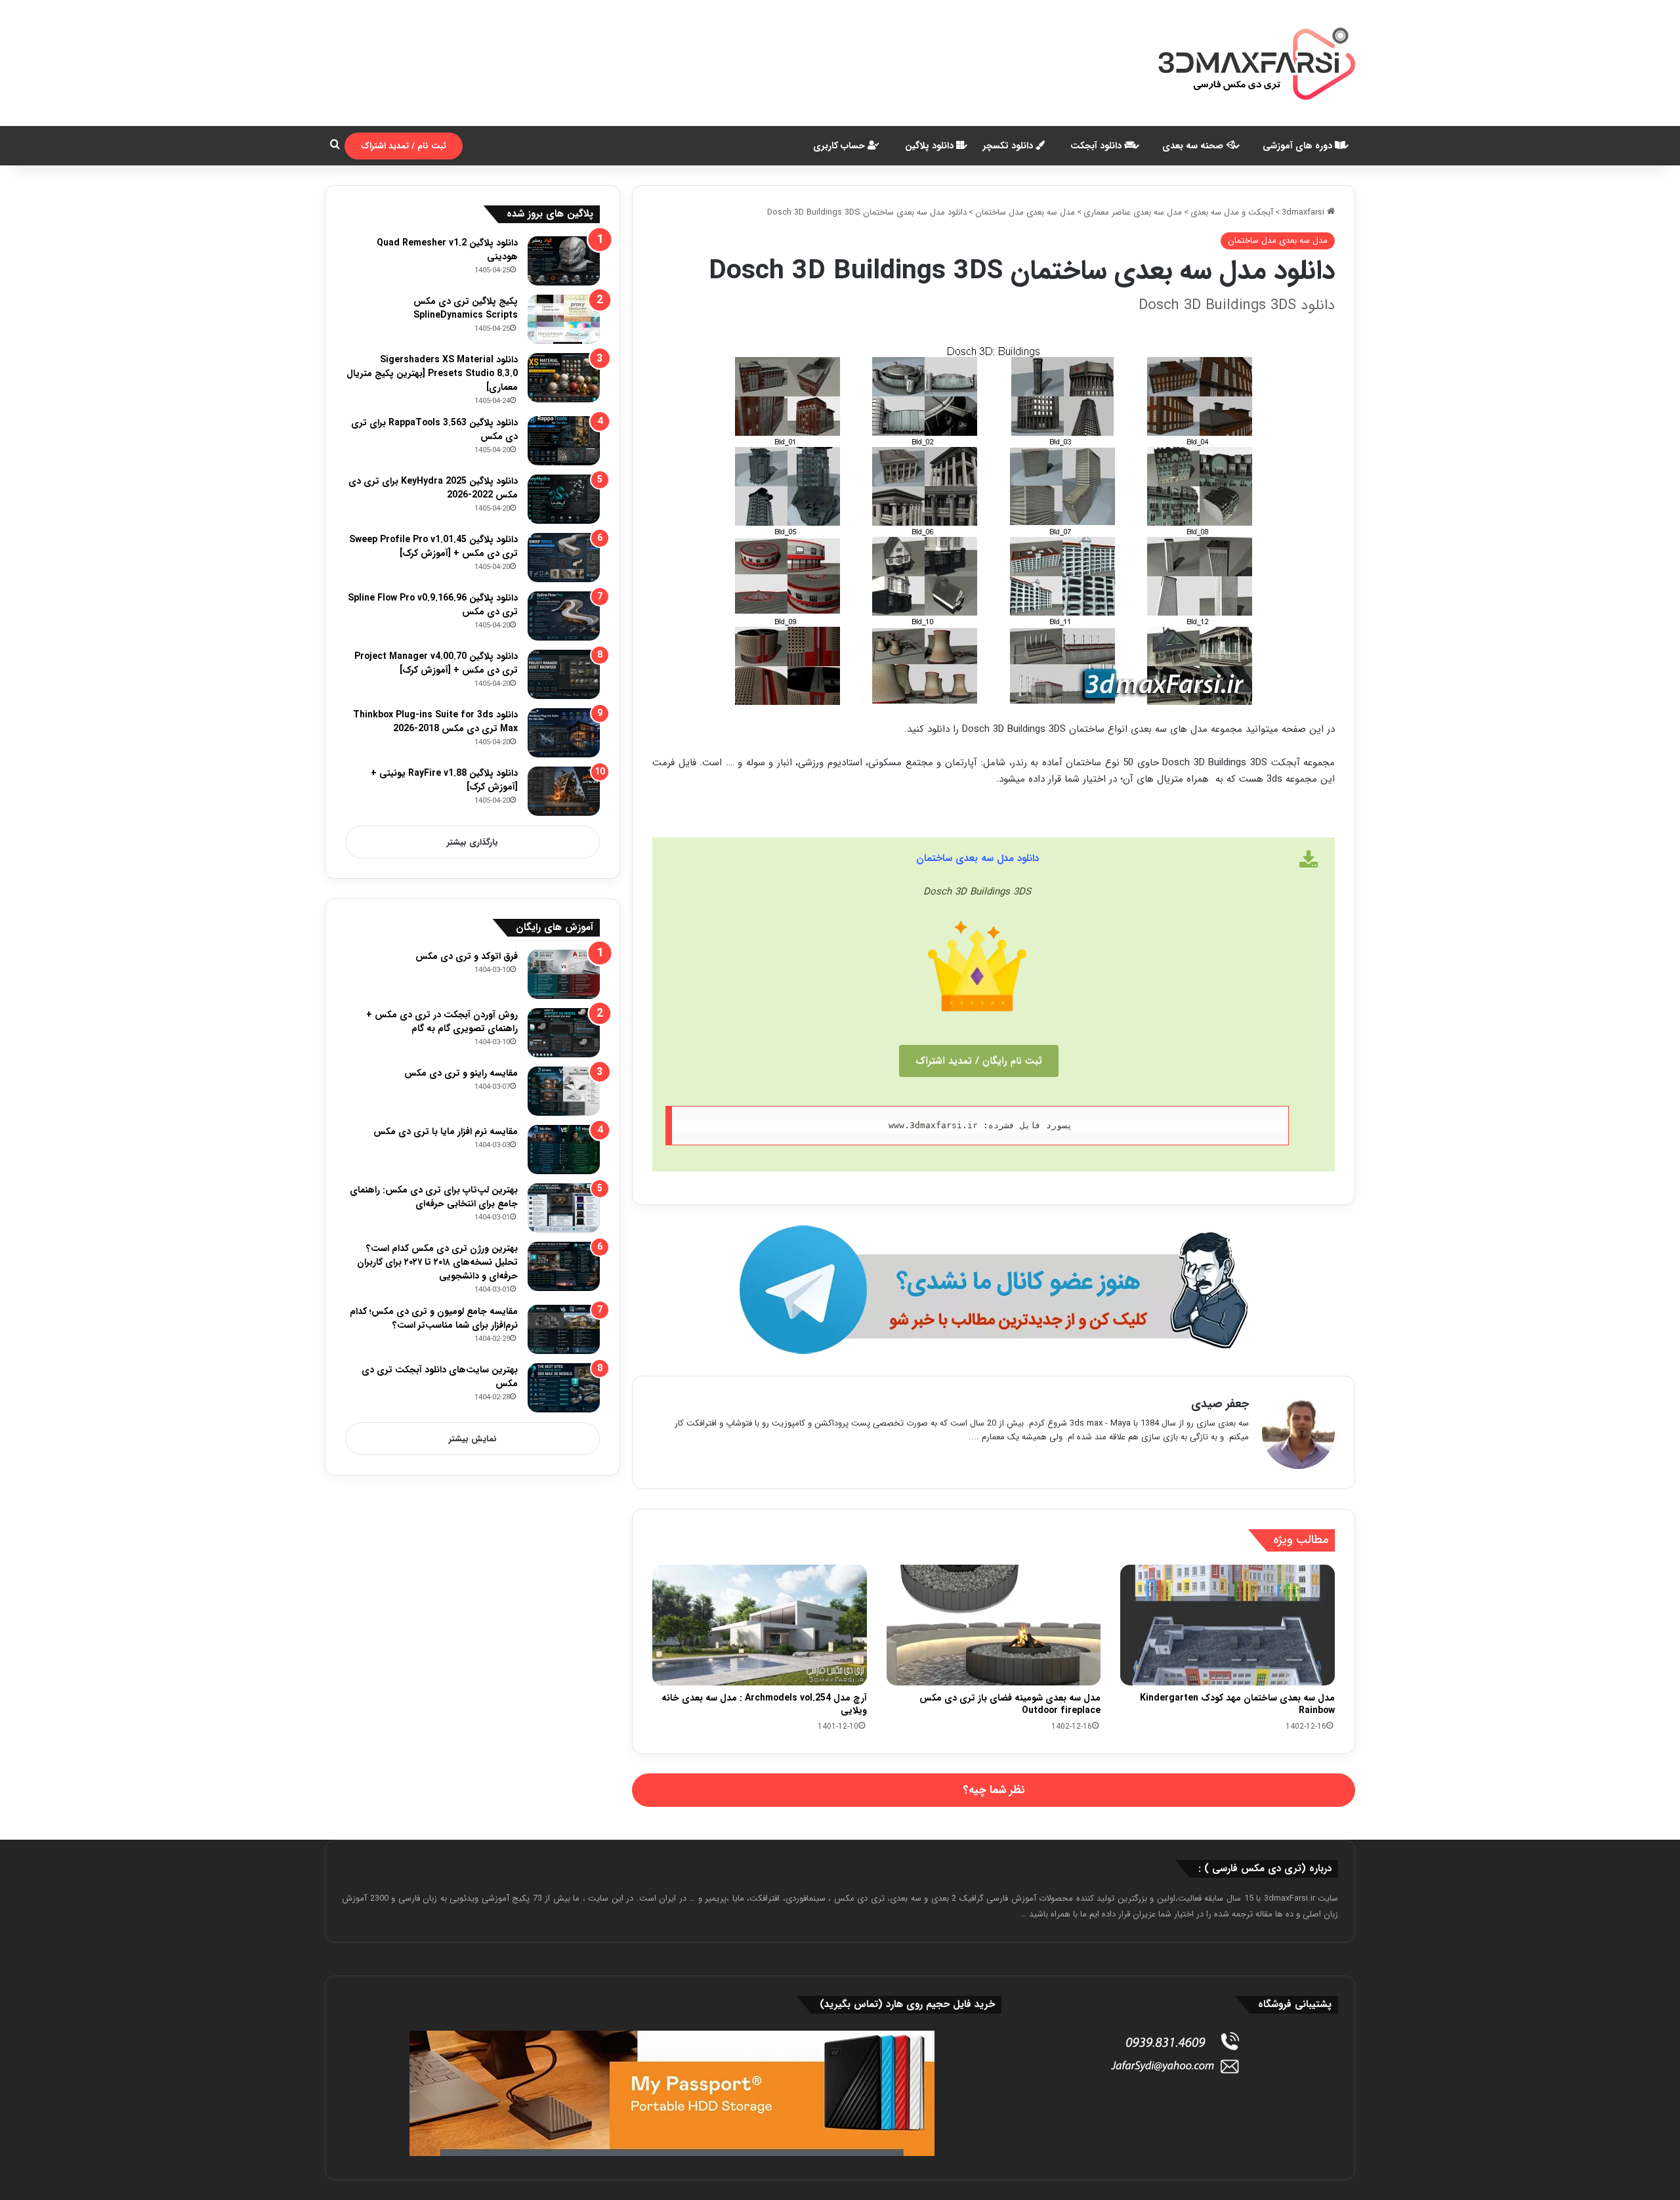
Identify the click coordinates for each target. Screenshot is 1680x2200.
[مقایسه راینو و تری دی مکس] (564, 1091)
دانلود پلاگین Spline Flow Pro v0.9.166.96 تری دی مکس (433, 605)
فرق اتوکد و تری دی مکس (467, 956)
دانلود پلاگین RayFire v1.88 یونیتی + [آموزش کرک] (444, 780)
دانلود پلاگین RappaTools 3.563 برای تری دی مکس (434, 430)
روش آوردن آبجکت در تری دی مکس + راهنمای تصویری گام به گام (442, 1022)
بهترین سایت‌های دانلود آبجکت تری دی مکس (440, 1377)
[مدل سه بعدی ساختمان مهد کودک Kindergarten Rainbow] (1228, 1625)
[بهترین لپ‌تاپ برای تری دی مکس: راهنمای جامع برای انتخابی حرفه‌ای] (564, 1208)
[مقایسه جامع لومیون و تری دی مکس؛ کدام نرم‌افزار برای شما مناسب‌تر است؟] (564, 1329)
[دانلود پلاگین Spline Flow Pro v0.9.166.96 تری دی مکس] (564, 616)
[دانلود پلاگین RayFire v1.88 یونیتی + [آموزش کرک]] (564, 791)
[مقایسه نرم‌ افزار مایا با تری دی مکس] (564, 1150)
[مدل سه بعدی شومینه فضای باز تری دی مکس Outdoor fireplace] (994, 1625)
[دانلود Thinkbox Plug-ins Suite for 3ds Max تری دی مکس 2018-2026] (564, 733)
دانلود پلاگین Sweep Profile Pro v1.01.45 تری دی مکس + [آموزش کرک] (433, 546)
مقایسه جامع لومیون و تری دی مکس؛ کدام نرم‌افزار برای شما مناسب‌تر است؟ (434, 1318)
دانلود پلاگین (931, 146)
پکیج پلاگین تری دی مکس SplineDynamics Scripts (466, 308)
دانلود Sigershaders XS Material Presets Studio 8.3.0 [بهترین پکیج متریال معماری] (432, 373)
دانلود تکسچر (1009, 146)
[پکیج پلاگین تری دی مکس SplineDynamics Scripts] (564, 319)
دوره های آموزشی (1299, 146)
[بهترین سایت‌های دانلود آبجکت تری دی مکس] (564, 1388)
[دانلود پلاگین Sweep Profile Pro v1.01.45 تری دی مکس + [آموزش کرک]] (564, 558)
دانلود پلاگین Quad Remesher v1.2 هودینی (447, 250)
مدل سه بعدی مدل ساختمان (1025, 212)
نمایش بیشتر (473, 1439)
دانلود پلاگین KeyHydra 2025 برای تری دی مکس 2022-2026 (433, 488)
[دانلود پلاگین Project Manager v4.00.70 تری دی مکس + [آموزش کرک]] (564, 674)
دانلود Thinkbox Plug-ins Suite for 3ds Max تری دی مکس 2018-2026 (435, 722)
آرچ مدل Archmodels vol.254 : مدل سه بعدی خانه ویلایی (764, 1704)
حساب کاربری (840, 146)
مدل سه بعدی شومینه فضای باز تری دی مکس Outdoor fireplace (1010, 1704)
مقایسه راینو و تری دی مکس (461, 1073)
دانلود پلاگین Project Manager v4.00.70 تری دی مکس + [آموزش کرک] (436, 663)
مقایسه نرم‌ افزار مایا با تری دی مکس (446, 1132)
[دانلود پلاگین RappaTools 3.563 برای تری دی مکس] (564, 441)
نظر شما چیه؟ (994, 1790)
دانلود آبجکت (1097, 146)
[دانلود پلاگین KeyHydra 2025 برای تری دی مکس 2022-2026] (564, 499)
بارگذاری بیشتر (472, 842)
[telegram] (994, 1290)
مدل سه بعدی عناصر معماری (1133, 212)
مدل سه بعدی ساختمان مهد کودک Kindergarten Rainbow (1237, 1704)
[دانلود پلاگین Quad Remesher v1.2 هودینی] (564, 261)
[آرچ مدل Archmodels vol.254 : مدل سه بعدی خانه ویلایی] (760, 1625)
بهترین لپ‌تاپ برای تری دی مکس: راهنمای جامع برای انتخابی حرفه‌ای (434, 1197)
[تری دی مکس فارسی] (1257, 63)
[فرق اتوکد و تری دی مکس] (564, 974)
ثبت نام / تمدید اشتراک (404, 146)
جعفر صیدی (1220, 1404)
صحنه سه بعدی (1194, 146)
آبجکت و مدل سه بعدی (1232, 212)
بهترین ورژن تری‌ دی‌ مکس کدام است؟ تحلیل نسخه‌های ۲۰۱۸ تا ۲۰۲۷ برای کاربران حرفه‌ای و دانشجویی (437, 1262)
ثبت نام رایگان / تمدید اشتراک (979, 1061)
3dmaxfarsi (1304, 212)
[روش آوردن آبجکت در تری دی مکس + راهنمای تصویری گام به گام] (564, 1033)
